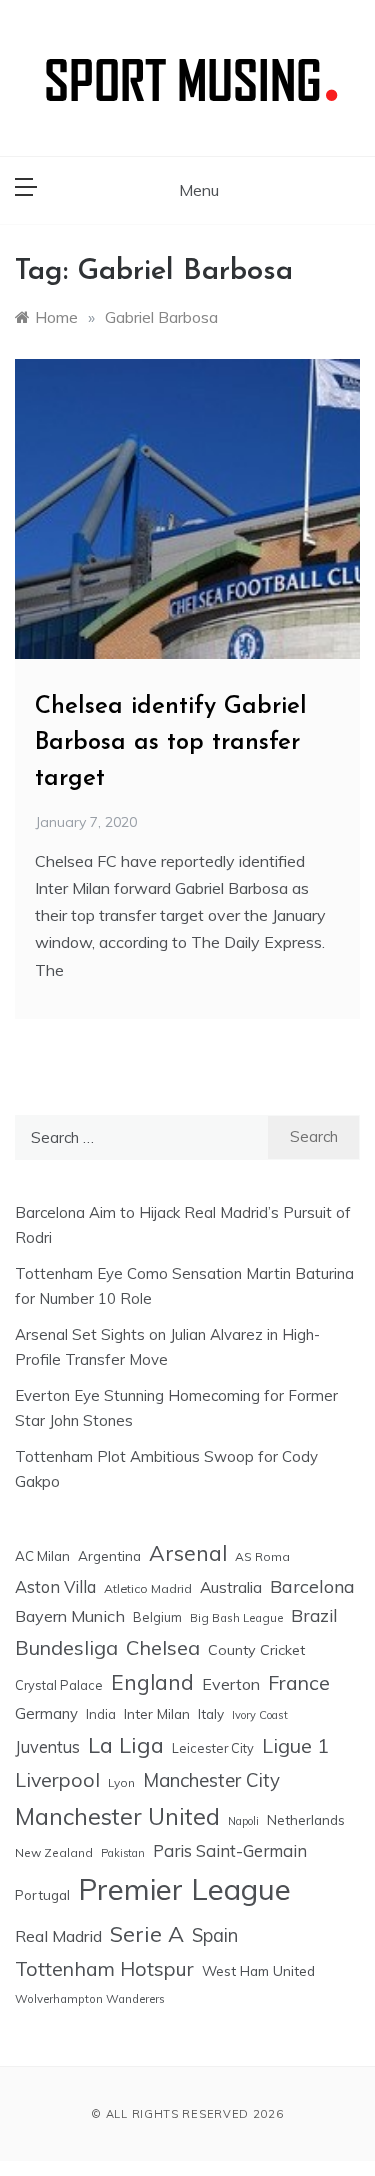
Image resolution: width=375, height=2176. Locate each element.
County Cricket (256, 1650)
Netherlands (306, 1819)
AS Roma (262, 1556)
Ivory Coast (260, 1715)
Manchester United (117, 1816)
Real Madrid (58, 1936)
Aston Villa (55, 1586)
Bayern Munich (70, 1616)
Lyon (121, 1782)
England (152, 1682)
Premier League (184, 1889)
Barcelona (312, 1586)
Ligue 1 (295, 1745)
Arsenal (188, 1553)
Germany (46, 1713)
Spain (215, 1935)
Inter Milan (157, 1713)
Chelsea (163, 1647)
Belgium (157, 1617)
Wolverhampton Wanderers (90, 1999)
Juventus (47, 1747)
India (101, 1714)
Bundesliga (66, 1647)
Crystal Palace (59, 1685)
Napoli (243, 1821)
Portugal (42, 1895)
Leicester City (213, 1748)
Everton (231, 1684)
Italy (211, 1713)
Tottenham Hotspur (104, 1968)
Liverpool (57, 1779)
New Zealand (54, 1852)
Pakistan (123, 1853)
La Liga (126, 1744)
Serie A (147, 1933)
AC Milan (42, 1556)
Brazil (314, 1615)
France (299, 1682)
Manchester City (211, 1780)
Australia (231, 1587)
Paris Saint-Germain (230, 1850)
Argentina (109, 1555)
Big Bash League (236, 1618)
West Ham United (258, 1970)
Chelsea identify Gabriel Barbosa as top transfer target (171, 743)
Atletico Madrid (148, 1588)
